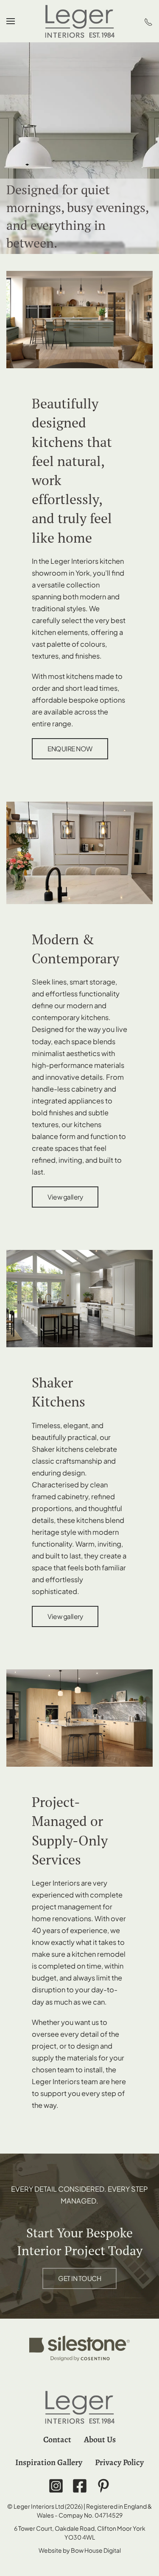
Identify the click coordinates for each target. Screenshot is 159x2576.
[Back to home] (80, 21)
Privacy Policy (119, 2462)
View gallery (65, 1197)
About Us (100, 2439)
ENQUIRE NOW (70, 749)
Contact (57, 2439)
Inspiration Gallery (49, 2462)
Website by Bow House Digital (80, 2550)
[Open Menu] (11, 21)
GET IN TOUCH (79, 2278)
